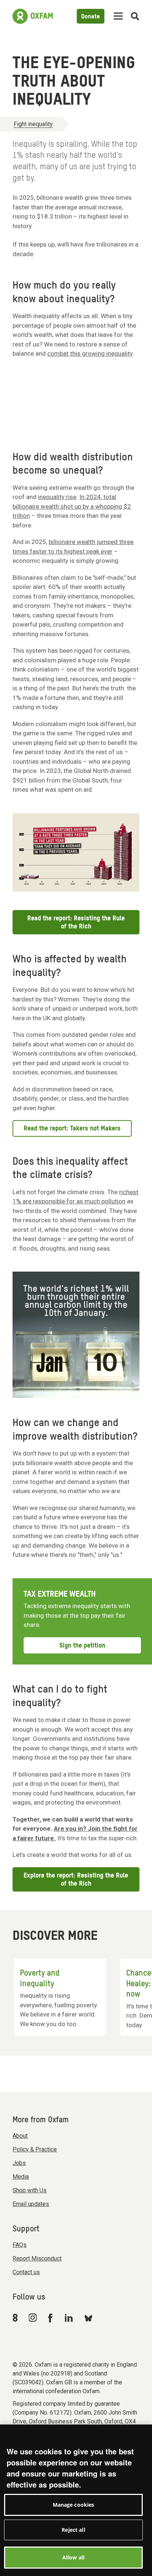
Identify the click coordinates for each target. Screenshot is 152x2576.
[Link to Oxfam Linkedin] (70, 2318)
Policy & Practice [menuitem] (35, 2149)
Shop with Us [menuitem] (30, 2190)
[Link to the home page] (33, 16)
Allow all (73, 2557)
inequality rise (57, 497)
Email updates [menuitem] (31, 2204)
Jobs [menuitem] (19, 2163)
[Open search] (135, 16)
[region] (76, 2500)
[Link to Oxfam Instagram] (32, 2317)
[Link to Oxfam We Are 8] (16, 2318)
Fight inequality (33, 124)
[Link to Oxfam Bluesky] (88, 2318)
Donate (91, 17)
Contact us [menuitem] (26, 2272)
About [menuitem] (20, 2136)
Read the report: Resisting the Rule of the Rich (76, 923)
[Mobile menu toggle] (118, 16)
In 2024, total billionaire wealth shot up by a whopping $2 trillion (72, 506)
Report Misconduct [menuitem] (37, 2258)
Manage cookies (74, 2505)
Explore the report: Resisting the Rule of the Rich (76, 1880)
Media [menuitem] (21, 2177)
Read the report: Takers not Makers (72, 1129)
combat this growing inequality (90, 353)
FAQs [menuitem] (20, 2245)
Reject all (73, 2530)
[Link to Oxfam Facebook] (51, 2318)
